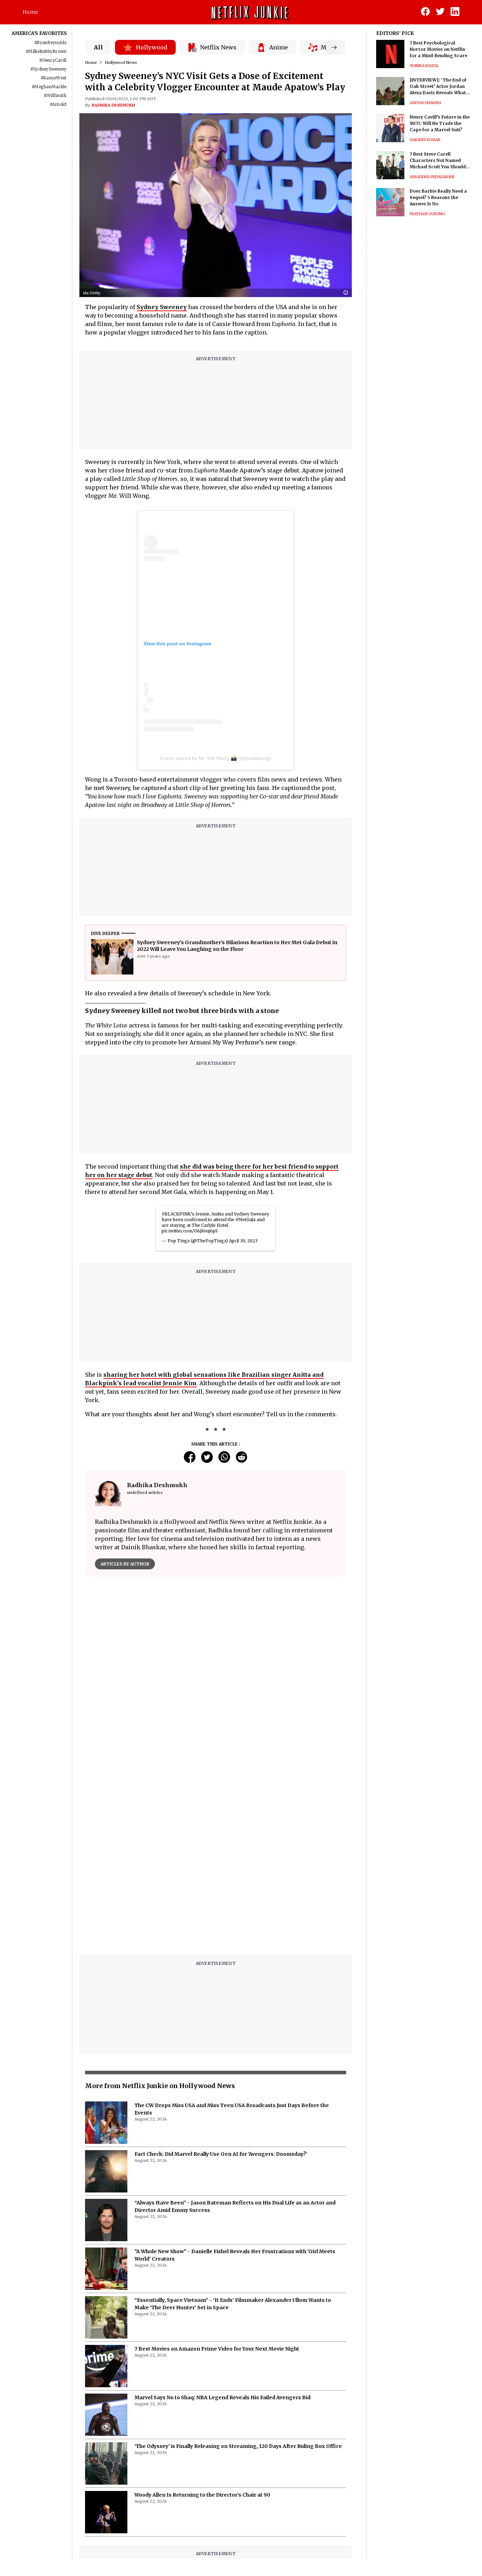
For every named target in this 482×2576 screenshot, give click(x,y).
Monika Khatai (424, 66)
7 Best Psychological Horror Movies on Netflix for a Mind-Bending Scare (438, 49)
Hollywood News (121, 62)
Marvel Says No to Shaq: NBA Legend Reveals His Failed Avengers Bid (222, 2397)
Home (30, 12)
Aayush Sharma (425, 103)
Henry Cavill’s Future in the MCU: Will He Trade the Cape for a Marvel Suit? (440, 123)
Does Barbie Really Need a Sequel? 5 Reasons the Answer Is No (438, 197)
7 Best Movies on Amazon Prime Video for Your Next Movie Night (217, 2349)
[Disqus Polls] (216, 1671)
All (98, 47)
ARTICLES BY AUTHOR (125, 1564)
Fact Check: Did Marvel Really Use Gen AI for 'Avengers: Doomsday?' (221, 2154)
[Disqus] (216, 1860)
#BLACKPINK (176, 1214)
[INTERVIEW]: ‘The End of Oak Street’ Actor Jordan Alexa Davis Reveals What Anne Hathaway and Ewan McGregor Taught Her (438, 87)
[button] (348, 293)
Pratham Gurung (427, 214)
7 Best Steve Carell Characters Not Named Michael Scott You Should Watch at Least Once (438, 161)
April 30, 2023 (243, 1241)
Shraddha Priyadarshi (432, 177)
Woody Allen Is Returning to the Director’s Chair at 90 (202, 2495)
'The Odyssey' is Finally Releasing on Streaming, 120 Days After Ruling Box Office (238, 2446)
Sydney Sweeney (162, 307)
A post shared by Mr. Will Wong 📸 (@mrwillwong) (216, 758)
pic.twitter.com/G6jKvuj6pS (190, 1231)
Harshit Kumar (425, 140)
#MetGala (245, 1220)
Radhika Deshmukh (113, 105)
